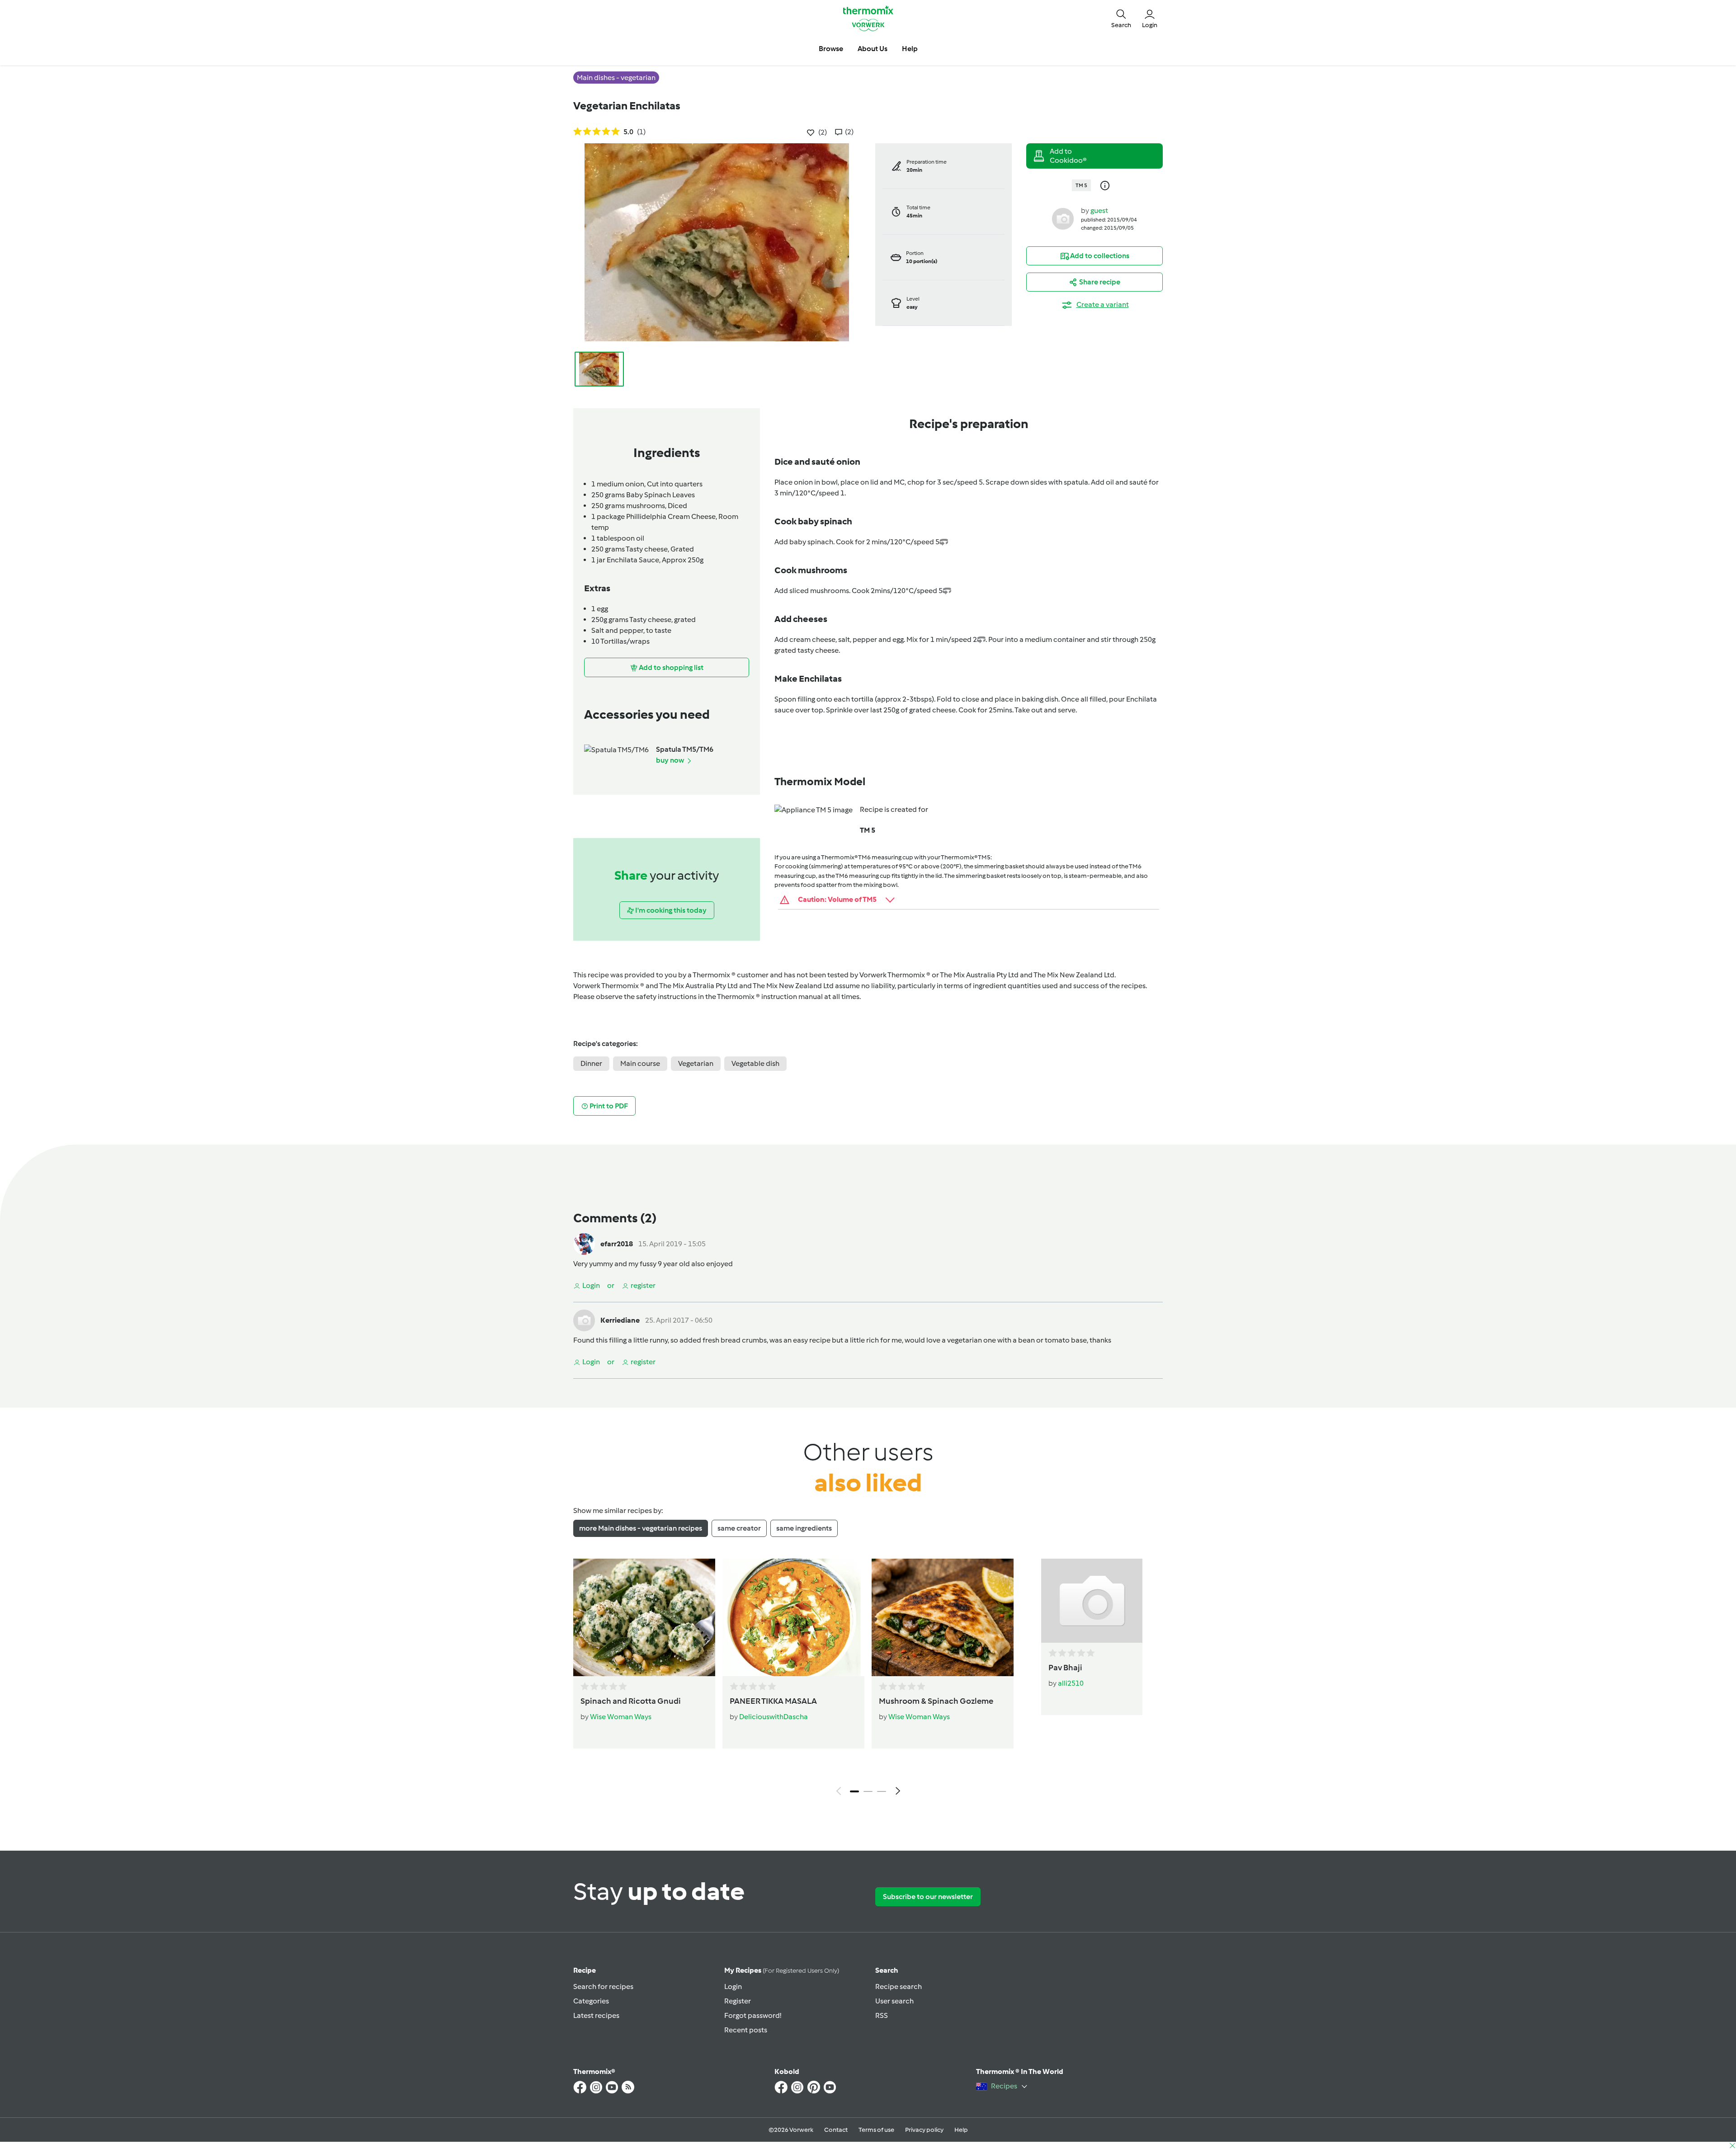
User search (894, 2001)
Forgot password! (753, 2015)
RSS (882, 2015)
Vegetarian (696, 1063)
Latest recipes (596, 2015)
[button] (1121, 18)
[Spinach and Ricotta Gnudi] (644, 1617)
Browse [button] (831, 49)
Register (738, 2001)
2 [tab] (868, 1791)
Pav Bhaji (1065, 1668)
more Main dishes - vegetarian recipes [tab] (641, 1528)
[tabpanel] (868, 1679)
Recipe (585, 1970)
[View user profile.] (1063, 218)
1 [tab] (854, 1791)
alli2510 (1071, 1683)
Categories (591, 2001)
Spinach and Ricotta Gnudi (631, 1701)
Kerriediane (620, 1320)
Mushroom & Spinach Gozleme (936, 1701)
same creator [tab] (739, 1528)
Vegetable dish (755, 1063)
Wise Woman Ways (621, 1717)
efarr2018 (617, 1244)
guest (1099, 210)
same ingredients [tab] (804, 1528)
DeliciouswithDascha (774, 1717)
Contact (836, 2130)
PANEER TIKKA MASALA (773, 1701)
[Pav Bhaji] (1092, 1601)
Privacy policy (924, 2130)
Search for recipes (603, 1986)
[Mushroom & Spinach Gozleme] (943, 1617)
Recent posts (746, 2030)
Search (887, 1970)
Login (733, 1986)
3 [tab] (882, 1791)
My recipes (782, 1970)
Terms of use (876, 2130)
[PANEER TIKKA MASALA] (793, 1617)
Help (961, 2130)
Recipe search (899, 1986)
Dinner (591, 1063)
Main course (640, 1063)
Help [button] (910, 49)
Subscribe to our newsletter (928, 1897)
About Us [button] (873, 49)
